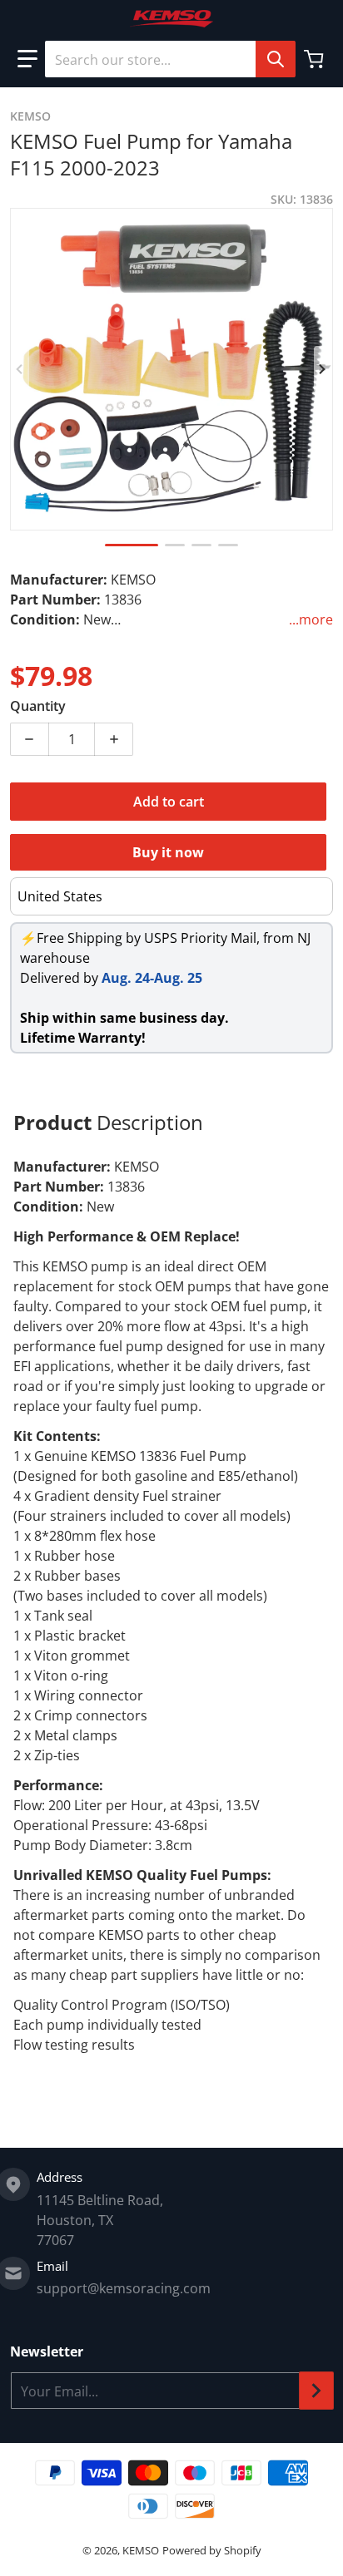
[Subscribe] (316, 2391)
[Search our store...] (276, 59)
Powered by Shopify (212, 2550)
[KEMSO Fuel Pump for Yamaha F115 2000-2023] (132, 545)
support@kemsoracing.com (124, 2288)
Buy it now (168, 852)
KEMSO (141, 2550)
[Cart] (316, 59)
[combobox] (170, 59)
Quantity (38, 706)
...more (311, 619)
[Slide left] (20, 369)
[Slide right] (323, 369)
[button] (27, 59)
